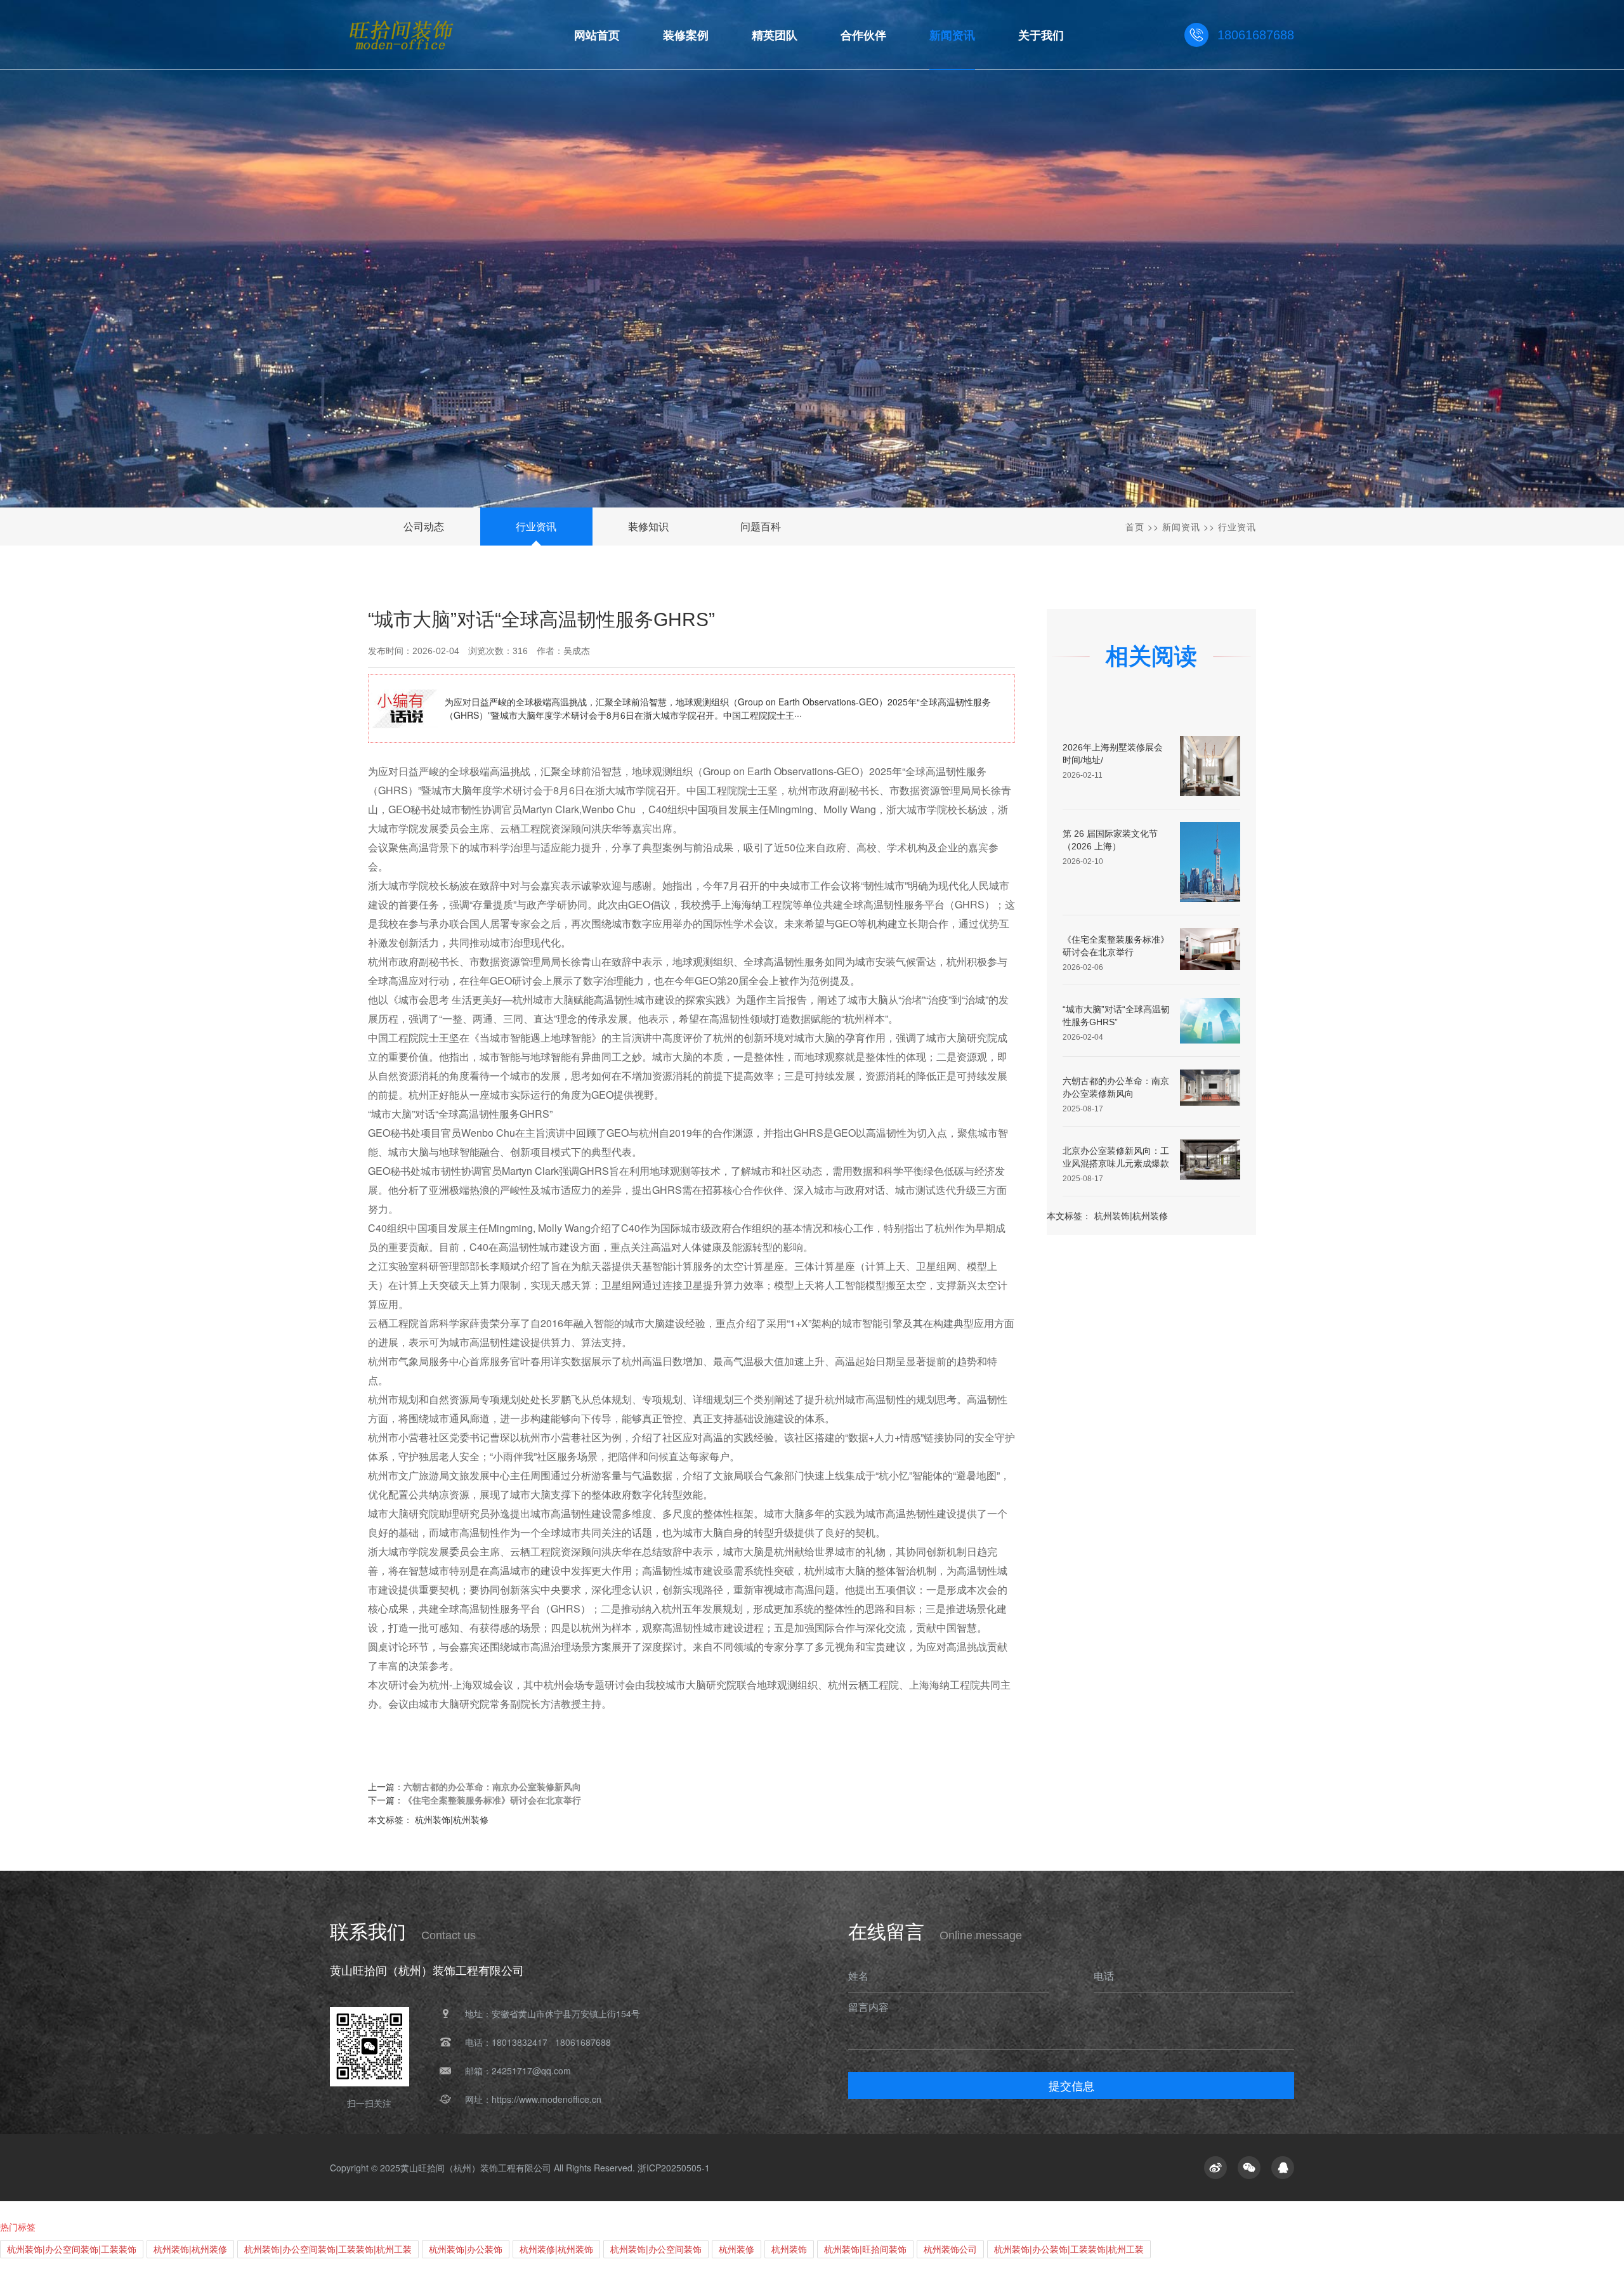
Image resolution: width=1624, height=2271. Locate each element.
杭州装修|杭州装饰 (556, 2249)
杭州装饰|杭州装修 (1131, 1215)
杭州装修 (737, 2249)
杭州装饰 (789, 2249)
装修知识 (648, 526)
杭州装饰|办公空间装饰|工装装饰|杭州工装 (328, 2249)
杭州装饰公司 (950, 2249)
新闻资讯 (1181, 527)
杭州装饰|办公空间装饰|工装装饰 (72, 2249)
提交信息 (1071, 2085)
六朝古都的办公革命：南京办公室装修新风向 (492, 1786)
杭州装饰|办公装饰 (466, 2249)
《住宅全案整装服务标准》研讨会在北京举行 (492, 1800)
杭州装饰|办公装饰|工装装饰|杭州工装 (1069, 2249)
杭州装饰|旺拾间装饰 (865, 2249)
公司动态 (424, 526)
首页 (1135, 527)
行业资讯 (536, 526)
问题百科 (761, 526)
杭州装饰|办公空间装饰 (656, 2249)
